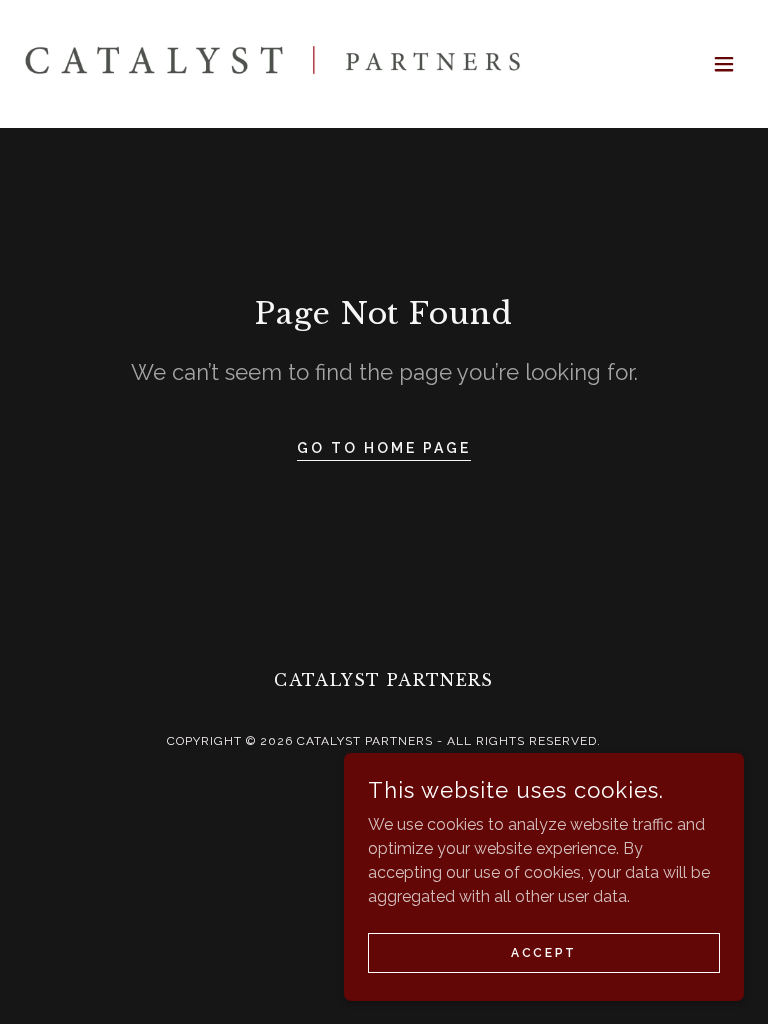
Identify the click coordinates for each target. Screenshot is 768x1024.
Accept (543, 952)
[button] (724, 64)
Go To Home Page (384, 448)
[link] (276, 64)
